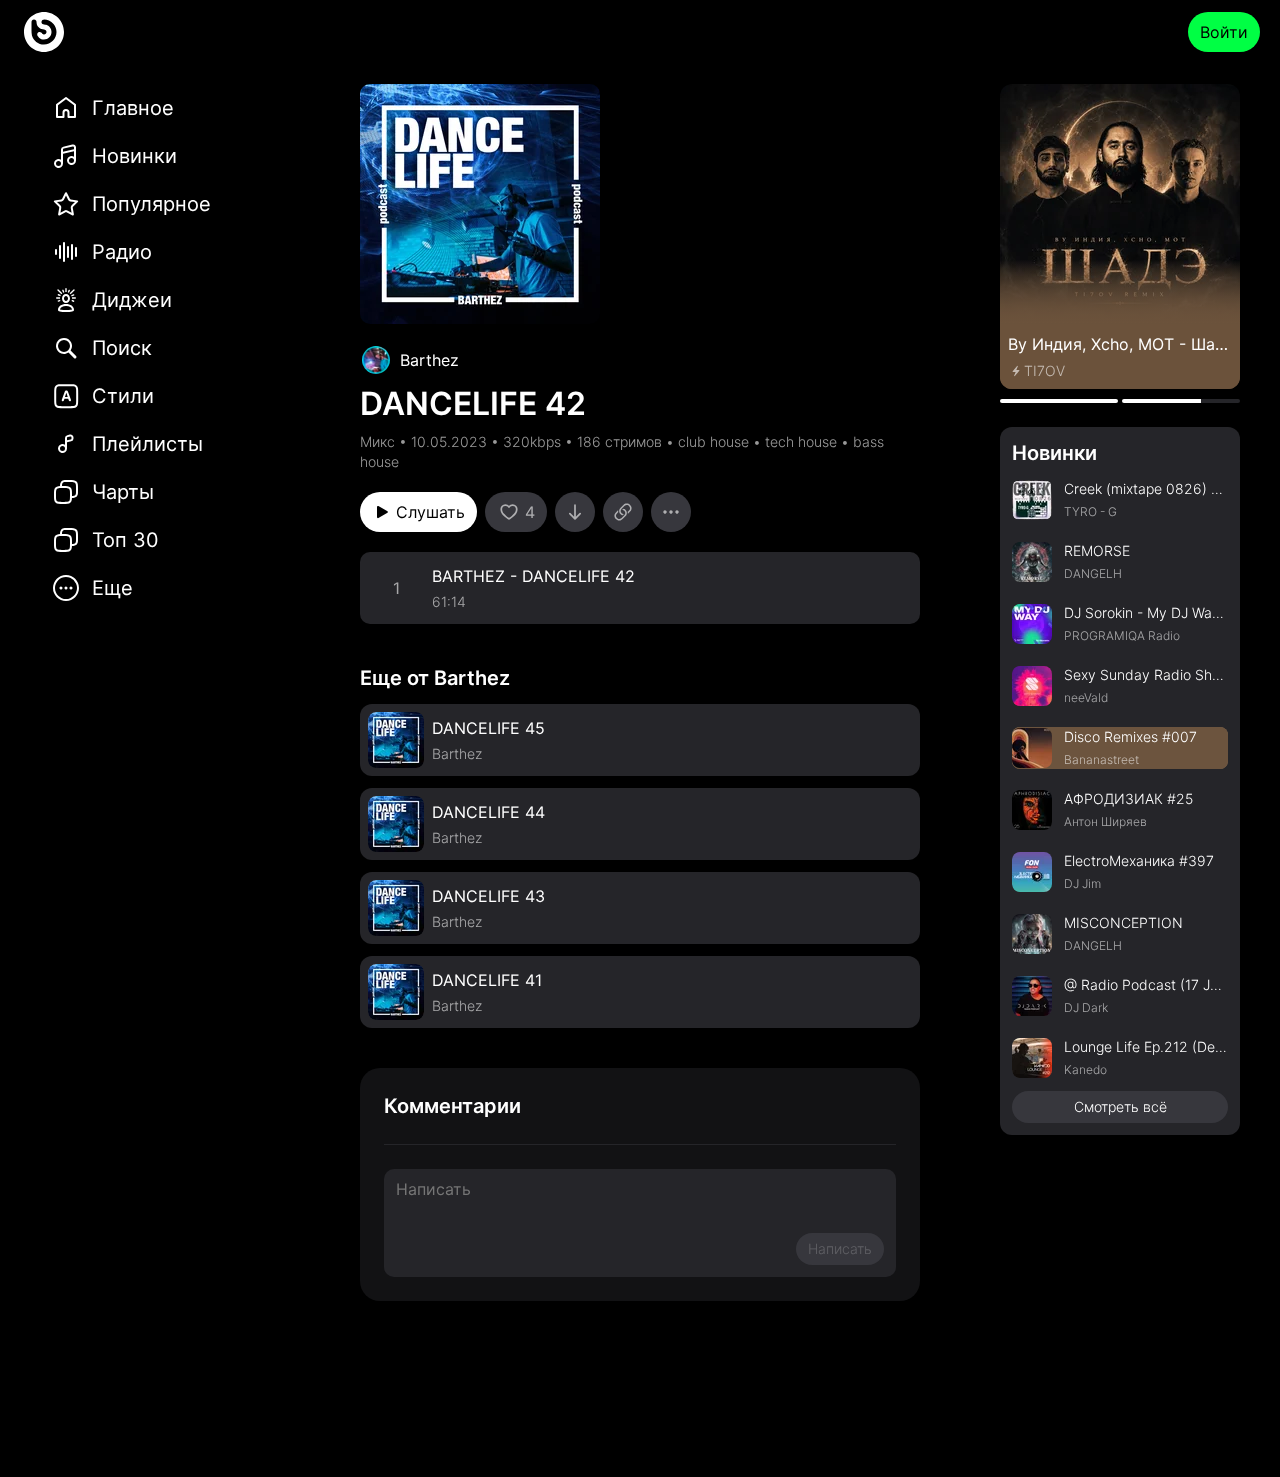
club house (713, 441)
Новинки (1054, 453)
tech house (801, 441)
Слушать (430, 512)
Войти (1224, 32)
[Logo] (44, 32)
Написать (840, 1248)
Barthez (429, 360)
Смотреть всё (1120, 1106)
